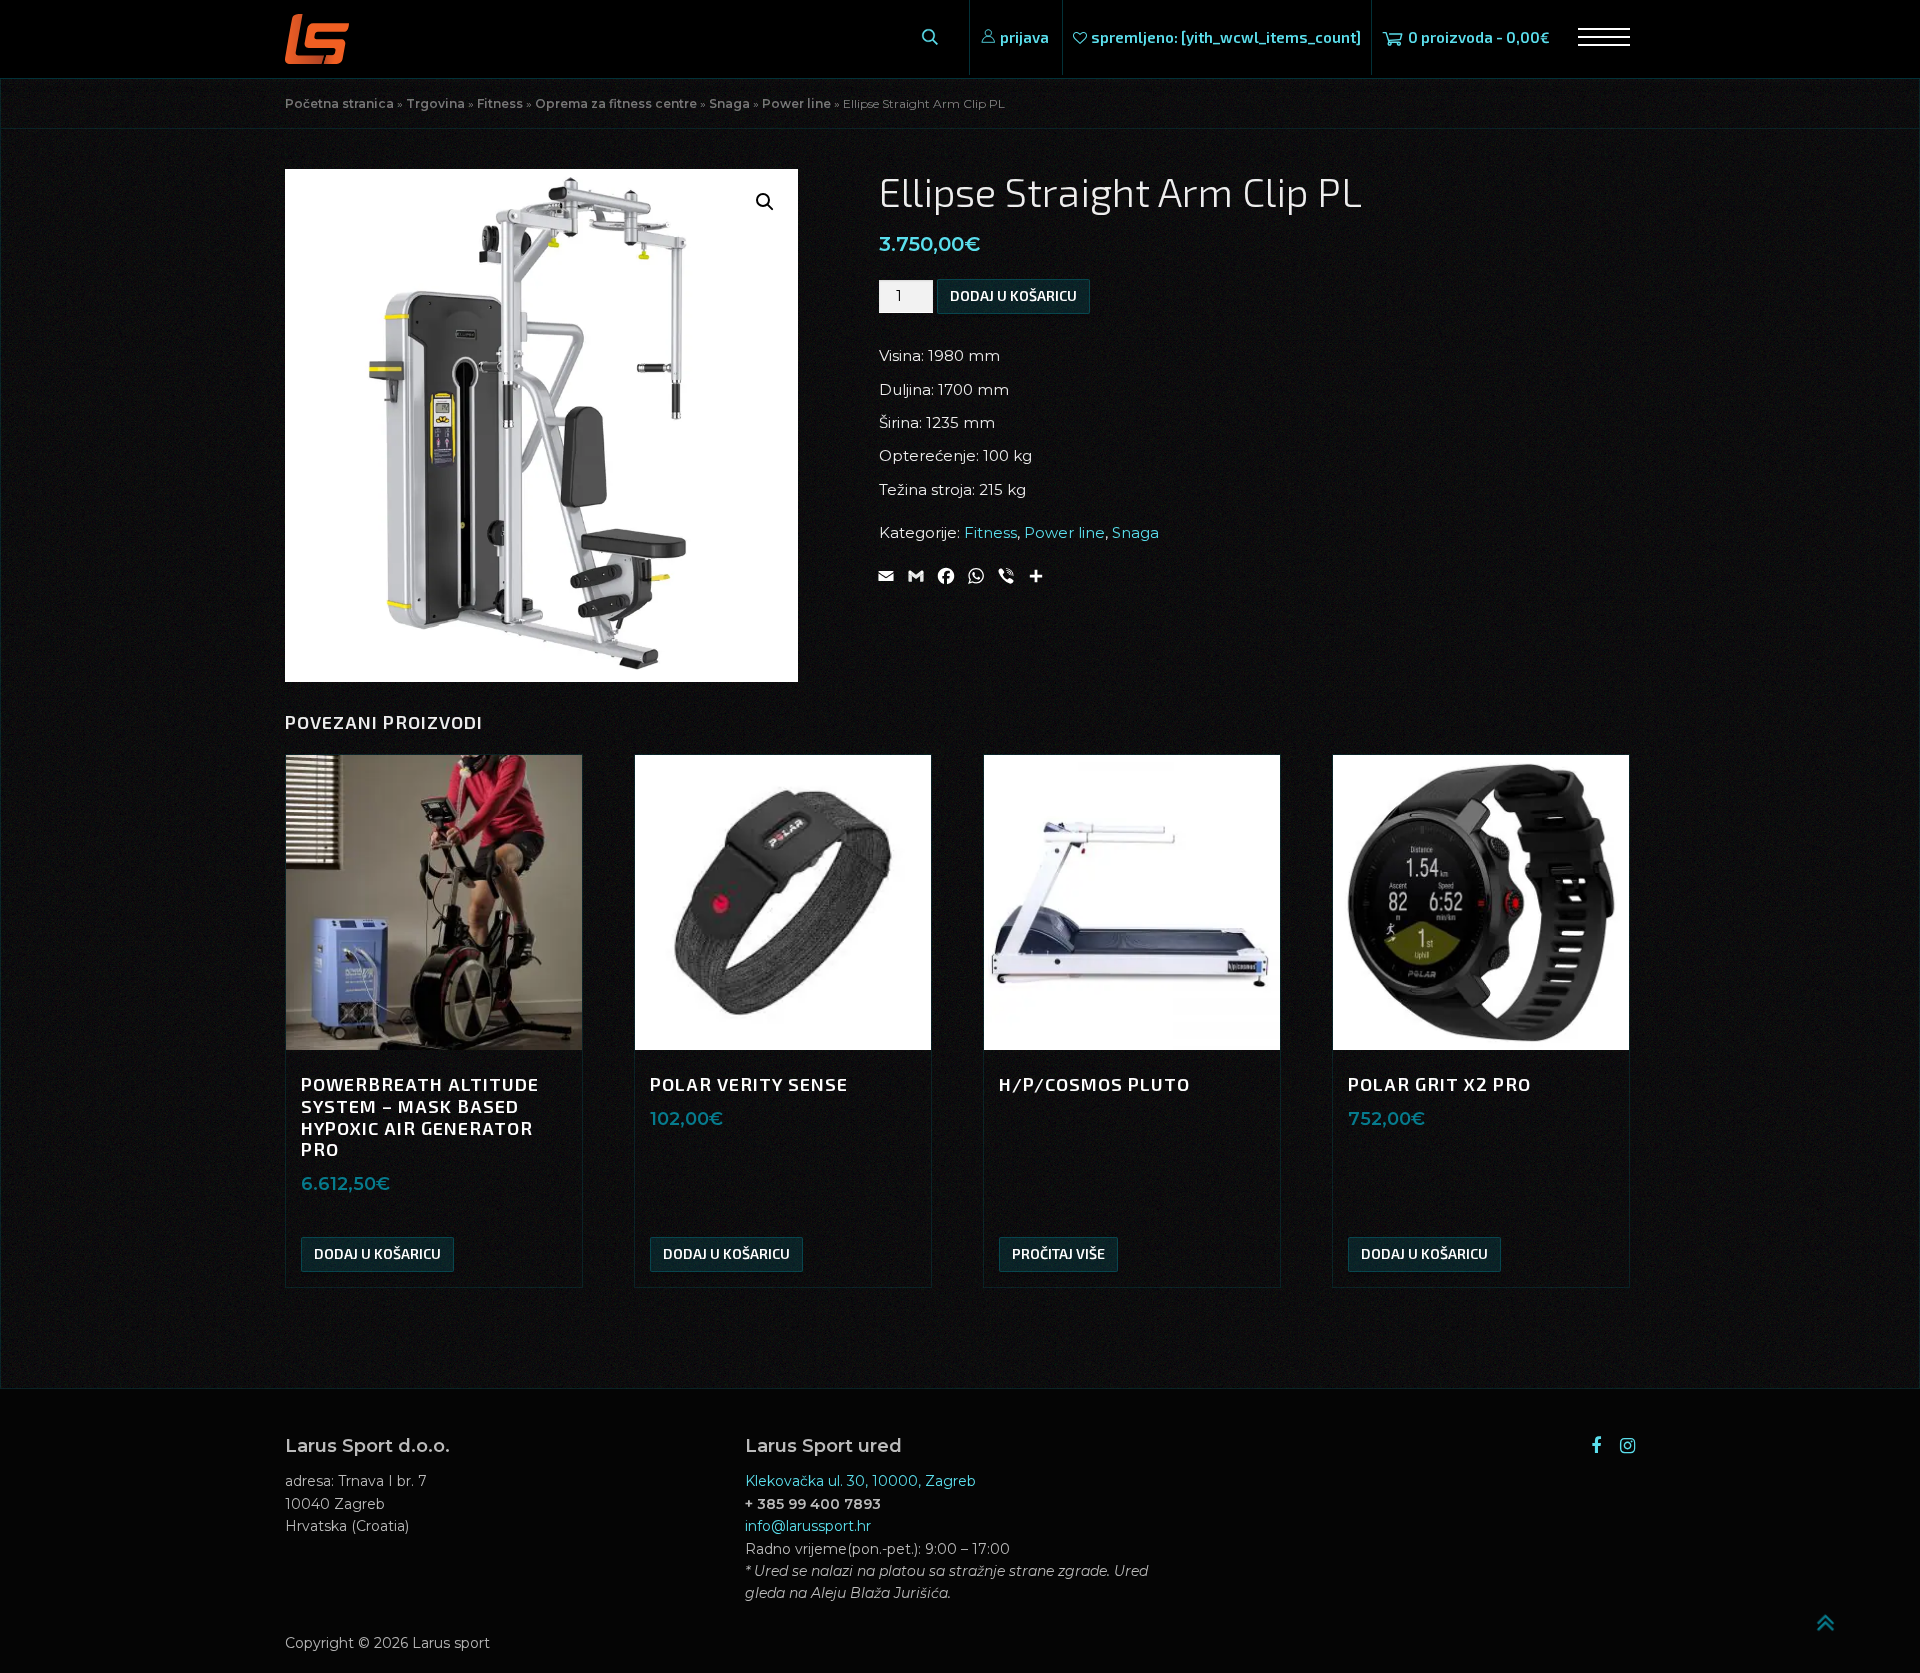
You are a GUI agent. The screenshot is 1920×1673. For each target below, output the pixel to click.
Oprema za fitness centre (616, 103)
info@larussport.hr (808, 1526)
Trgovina (435, 103)
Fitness (500, 103)
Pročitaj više (1058, 1253)
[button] (765, 202)
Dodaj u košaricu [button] (377, 1253)
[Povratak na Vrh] (1835, 1614)
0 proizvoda (1479, 37)
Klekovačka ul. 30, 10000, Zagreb (860, 1481)
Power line (796, 103)
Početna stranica (339, 103)
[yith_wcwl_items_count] (1226, 37)
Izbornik (1596, 37)
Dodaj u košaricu (1013, 295)
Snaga (729, 103)
